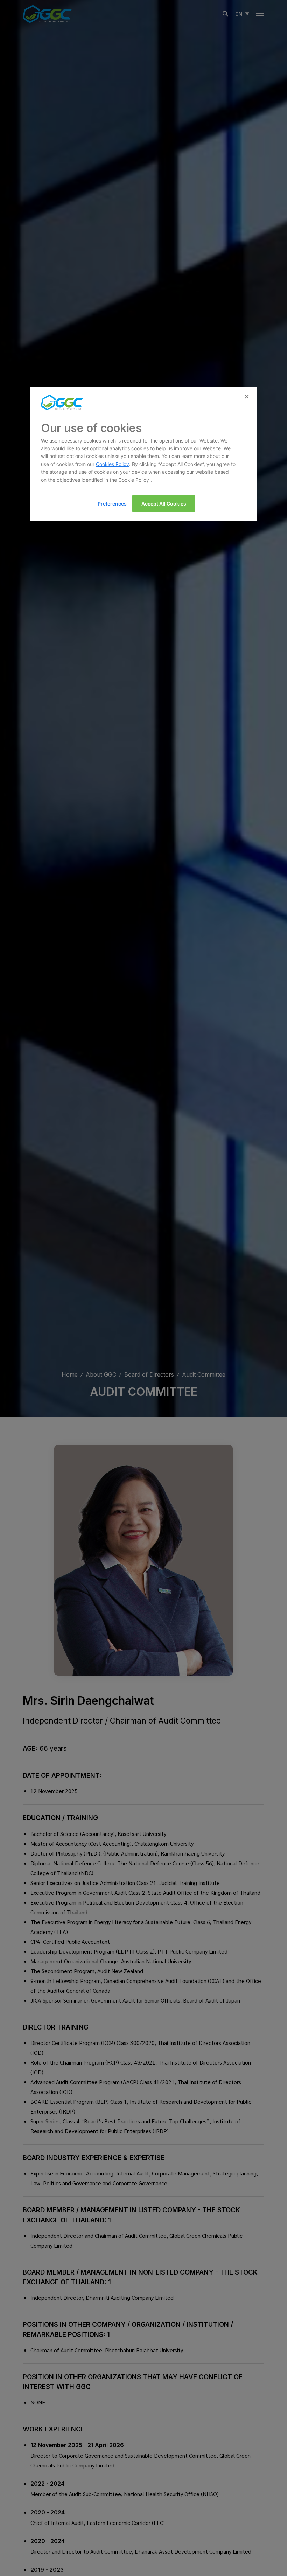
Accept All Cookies (164, 504)
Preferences (112, 504)
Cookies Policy (113, 464)
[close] (247, 397)
